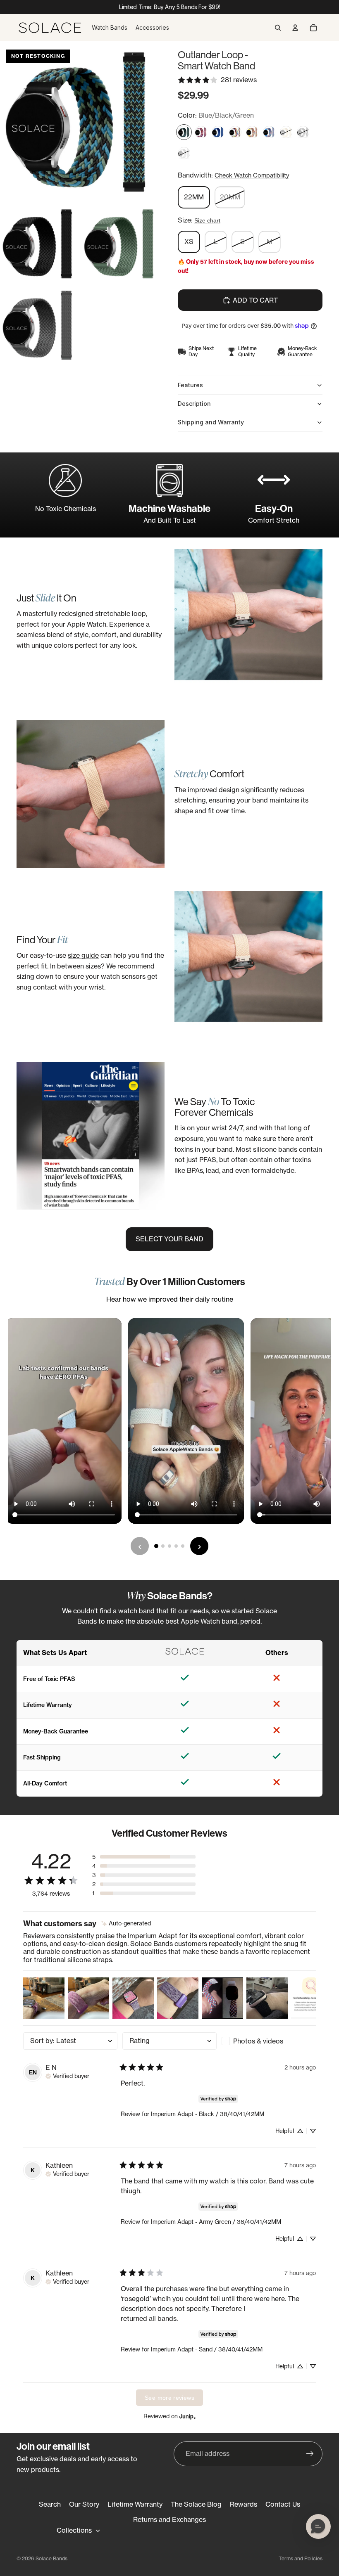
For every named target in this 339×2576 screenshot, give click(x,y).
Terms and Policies (301, 2558)
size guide (83, 955)
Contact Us (283, 2504)
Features (190, 385)
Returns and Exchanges (169, 2519)
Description (194, 404)
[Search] (278, 28)
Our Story (84, 2504)
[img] (126, 1924)
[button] (144, 1857)
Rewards (244, 2504)
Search (50, 2504)
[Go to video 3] (169, 1546)
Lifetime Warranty (135, 2504)
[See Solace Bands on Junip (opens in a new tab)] (188, 2416)
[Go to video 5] (183, 1546)
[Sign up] (310, 2454)
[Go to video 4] (176, 1546)
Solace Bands (51, 2558)
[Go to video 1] (156, 1546)
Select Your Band (169, 1239)
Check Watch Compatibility (252, 175)
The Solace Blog (196, 2504)
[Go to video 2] (163, 1546)
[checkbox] (269, 2041)
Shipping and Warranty (211, 422)
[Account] (295, 28)
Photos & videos (258, 2041)
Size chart (207, 220)
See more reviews (169, 2398)
